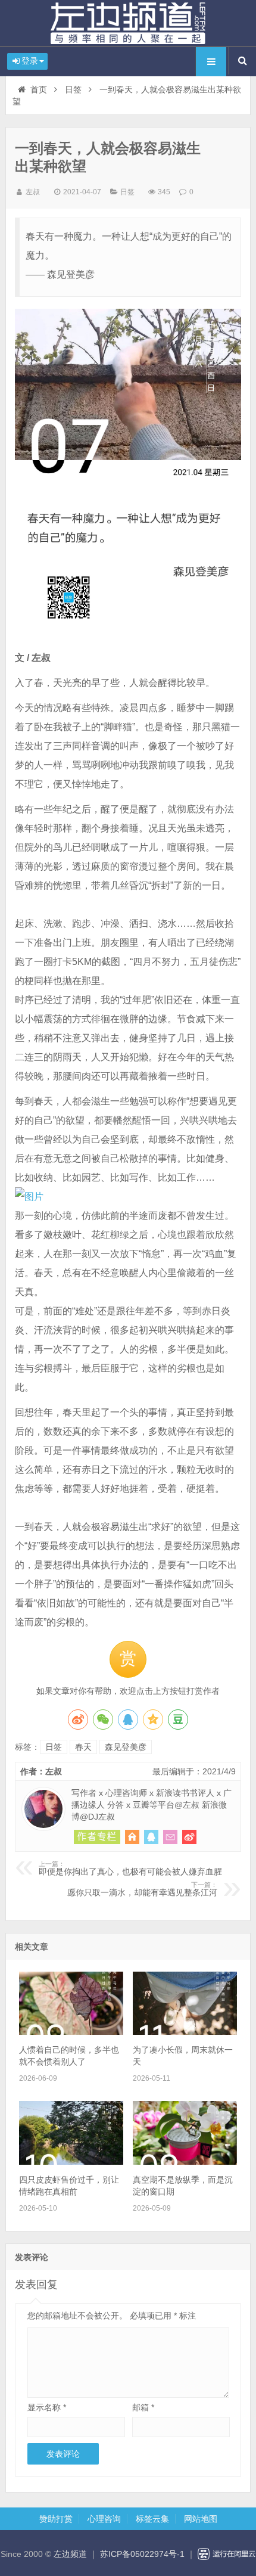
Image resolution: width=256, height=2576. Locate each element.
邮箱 (143, 2407)
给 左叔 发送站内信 (170, 1837)
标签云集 (152, 2519)
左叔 (33, 192)
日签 (73, 89)
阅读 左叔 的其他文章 (97, 1837)
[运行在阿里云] (227, 2554)
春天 (83, 1747)
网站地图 (201, 2519)
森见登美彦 (126, 1747)
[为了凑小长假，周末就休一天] (185, 2032)
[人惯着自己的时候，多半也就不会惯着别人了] (71, 2032)
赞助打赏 (56, 2519)
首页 (39, 89)
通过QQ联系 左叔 (151, 1837)
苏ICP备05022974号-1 (142, 2554)
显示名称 (47, 2407)
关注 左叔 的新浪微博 (189, 1837)
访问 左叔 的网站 (132, 1837)
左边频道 (128, 23)
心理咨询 (104, 2519)
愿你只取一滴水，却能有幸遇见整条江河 (142, 1889)
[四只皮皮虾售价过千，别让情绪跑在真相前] (71, 2162)
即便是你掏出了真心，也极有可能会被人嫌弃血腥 (130, 1869)
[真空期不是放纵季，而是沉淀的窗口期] (185, 2162)
